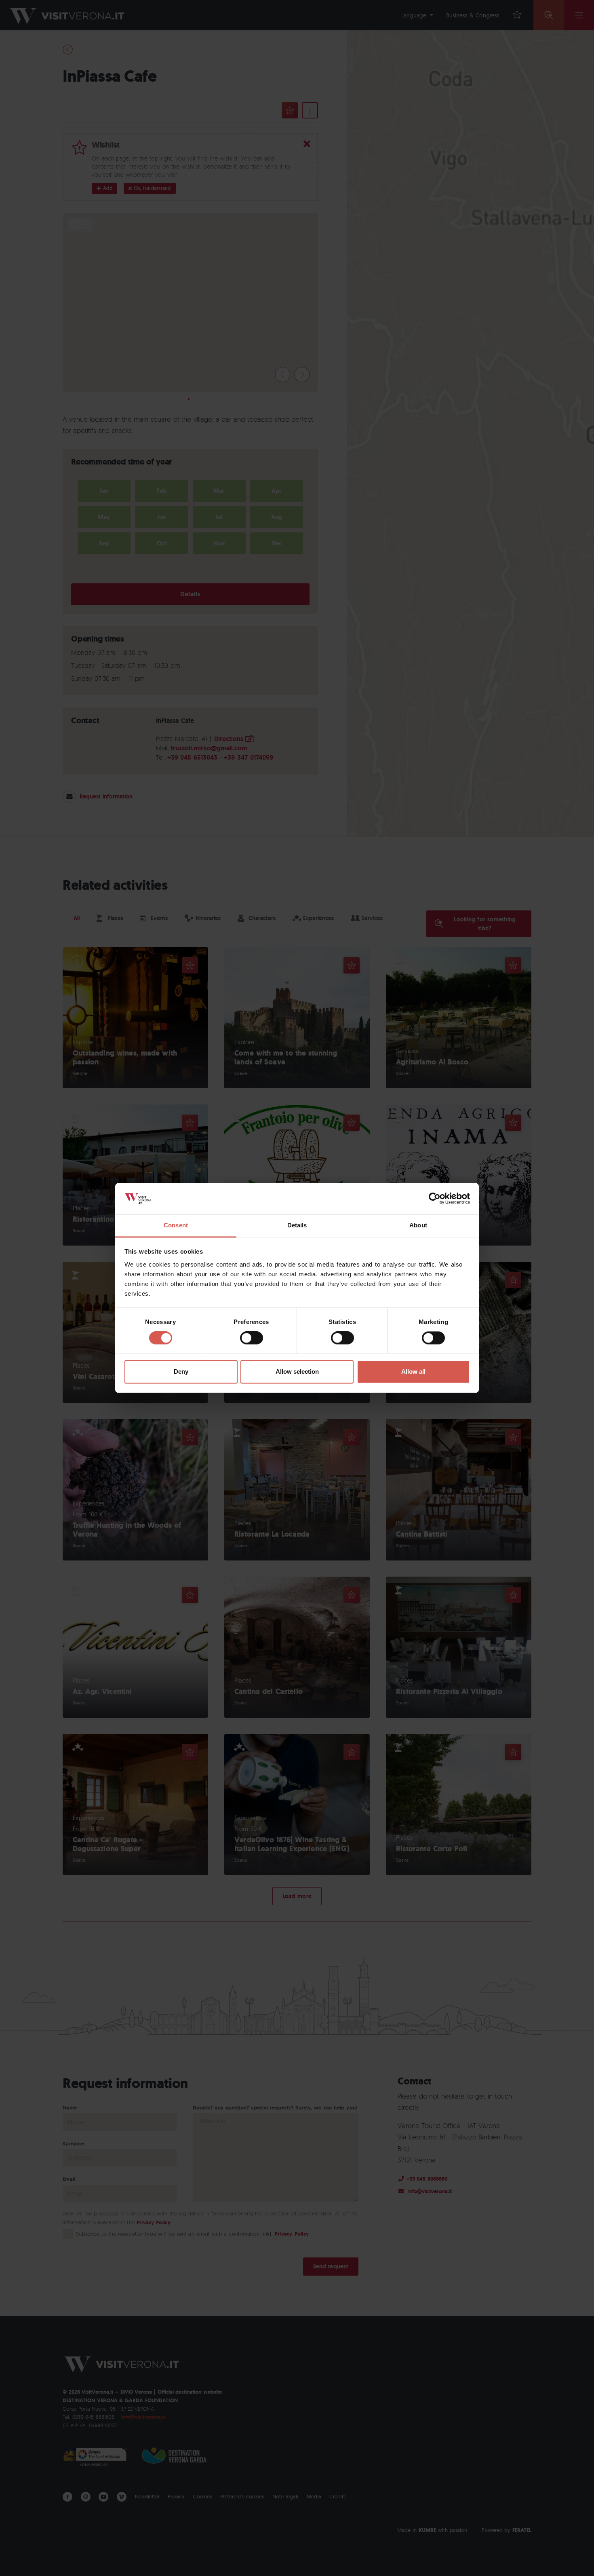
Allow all (413, 1371)
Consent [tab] (176, 1225)
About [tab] (418, 1225)
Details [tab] (297, 1225)
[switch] (252, 1338)
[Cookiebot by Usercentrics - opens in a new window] (435, 1199)
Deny (181, 1371)
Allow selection (297, 1371)
